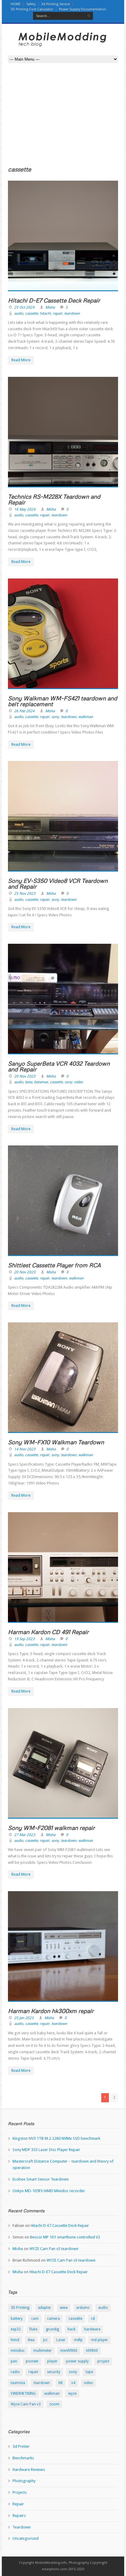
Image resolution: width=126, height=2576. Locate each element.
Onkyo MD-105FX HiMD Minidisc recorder (49, 2191)
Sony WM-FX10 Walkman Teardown (56, 1442)
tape (89, 2372)
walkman (86, 717)
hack (72, 2329)
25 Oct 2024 (24, 307)
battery (17, 2319)
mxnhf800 (69, 2351)
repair (57, 313)
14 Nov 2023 (25, 1449)
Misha (50, 307)
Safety (31, 4)
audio (19, 313)
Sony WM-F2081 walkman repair (51, 1828)
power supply (77, 2361)
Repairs (19, 2516)
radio (15, 2372)
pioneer (32, 2361)
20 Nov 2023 (25, 1076)
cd (93, 2319)
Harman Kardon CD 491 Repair (48, 1632)
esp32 (16, 2329)
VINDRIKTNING (23, 2394)
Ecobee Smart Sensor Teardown (41, 2179)
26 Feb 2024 (24, 711)
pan (14, 2361)
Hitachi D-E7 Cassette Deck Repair (54, 300)
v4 (73, 2383)
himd (15, 2340)
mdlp (78, 2340)
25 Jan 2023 (24, 2018)
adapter (44, 2308)
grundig (52, 2329)
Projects (20, 2492)
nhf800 (92, 2351)
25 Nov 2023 (25, 893)
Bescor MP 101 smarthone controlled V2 (65, 2237)
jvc (45, 2340)
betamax (41, 1082)
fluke (33, 2329)
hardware (92, 2329)
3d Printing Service (56, 4)
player (52, 2361)
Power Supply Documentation (83, 9)
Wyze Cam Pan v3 (26, 2404)
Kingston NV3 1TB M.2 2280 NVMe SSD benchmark (56, 2138)
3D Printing (20, 2308)
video (78, 1082)
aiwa (64, 2308)
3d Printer (21, 2446)
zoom (54, 2404)
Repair (18, 2504)
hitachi (45, 313)
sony (55, 717)
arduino (83, 2308)
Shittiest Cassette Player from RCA (54, 1265)
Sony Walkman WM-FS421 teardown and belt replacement (63, 701)
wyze (72, 2394)
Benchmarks (23, 2458)
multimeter (43, 2351)
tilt (61, 2383)
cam (35, 2319)
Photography (24, 2481)
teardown (72, 313)
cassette (31, 313)
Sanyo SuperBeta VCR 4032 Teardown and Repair (59, 1066)
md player (100, 2340)
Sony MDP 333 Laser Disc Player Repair (46, 2150)
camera (54, 2319)
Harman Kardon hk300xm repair (51, 2011)
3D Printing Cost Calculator (32, 9)
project (103, 2361)
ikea (31, 2340)
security (54, 2372)
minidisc (18, 2351)
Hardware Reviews (29, 2470)
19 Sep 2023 (24, 1639)
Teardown (22, 2527)
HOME (16, 4)
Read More (21, 360)
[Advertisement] (63, 119)
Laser (61, 2340)
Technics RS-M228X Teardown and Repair (54, 499)
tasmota (18, 2383)
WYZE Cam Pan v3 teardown (54, 2249)
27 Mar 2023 (25, 1835)
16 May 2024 (25, 509)
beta (29, 1082)
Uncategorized (26, 2538)
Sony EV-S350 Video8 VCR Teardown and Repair (58, 883)
